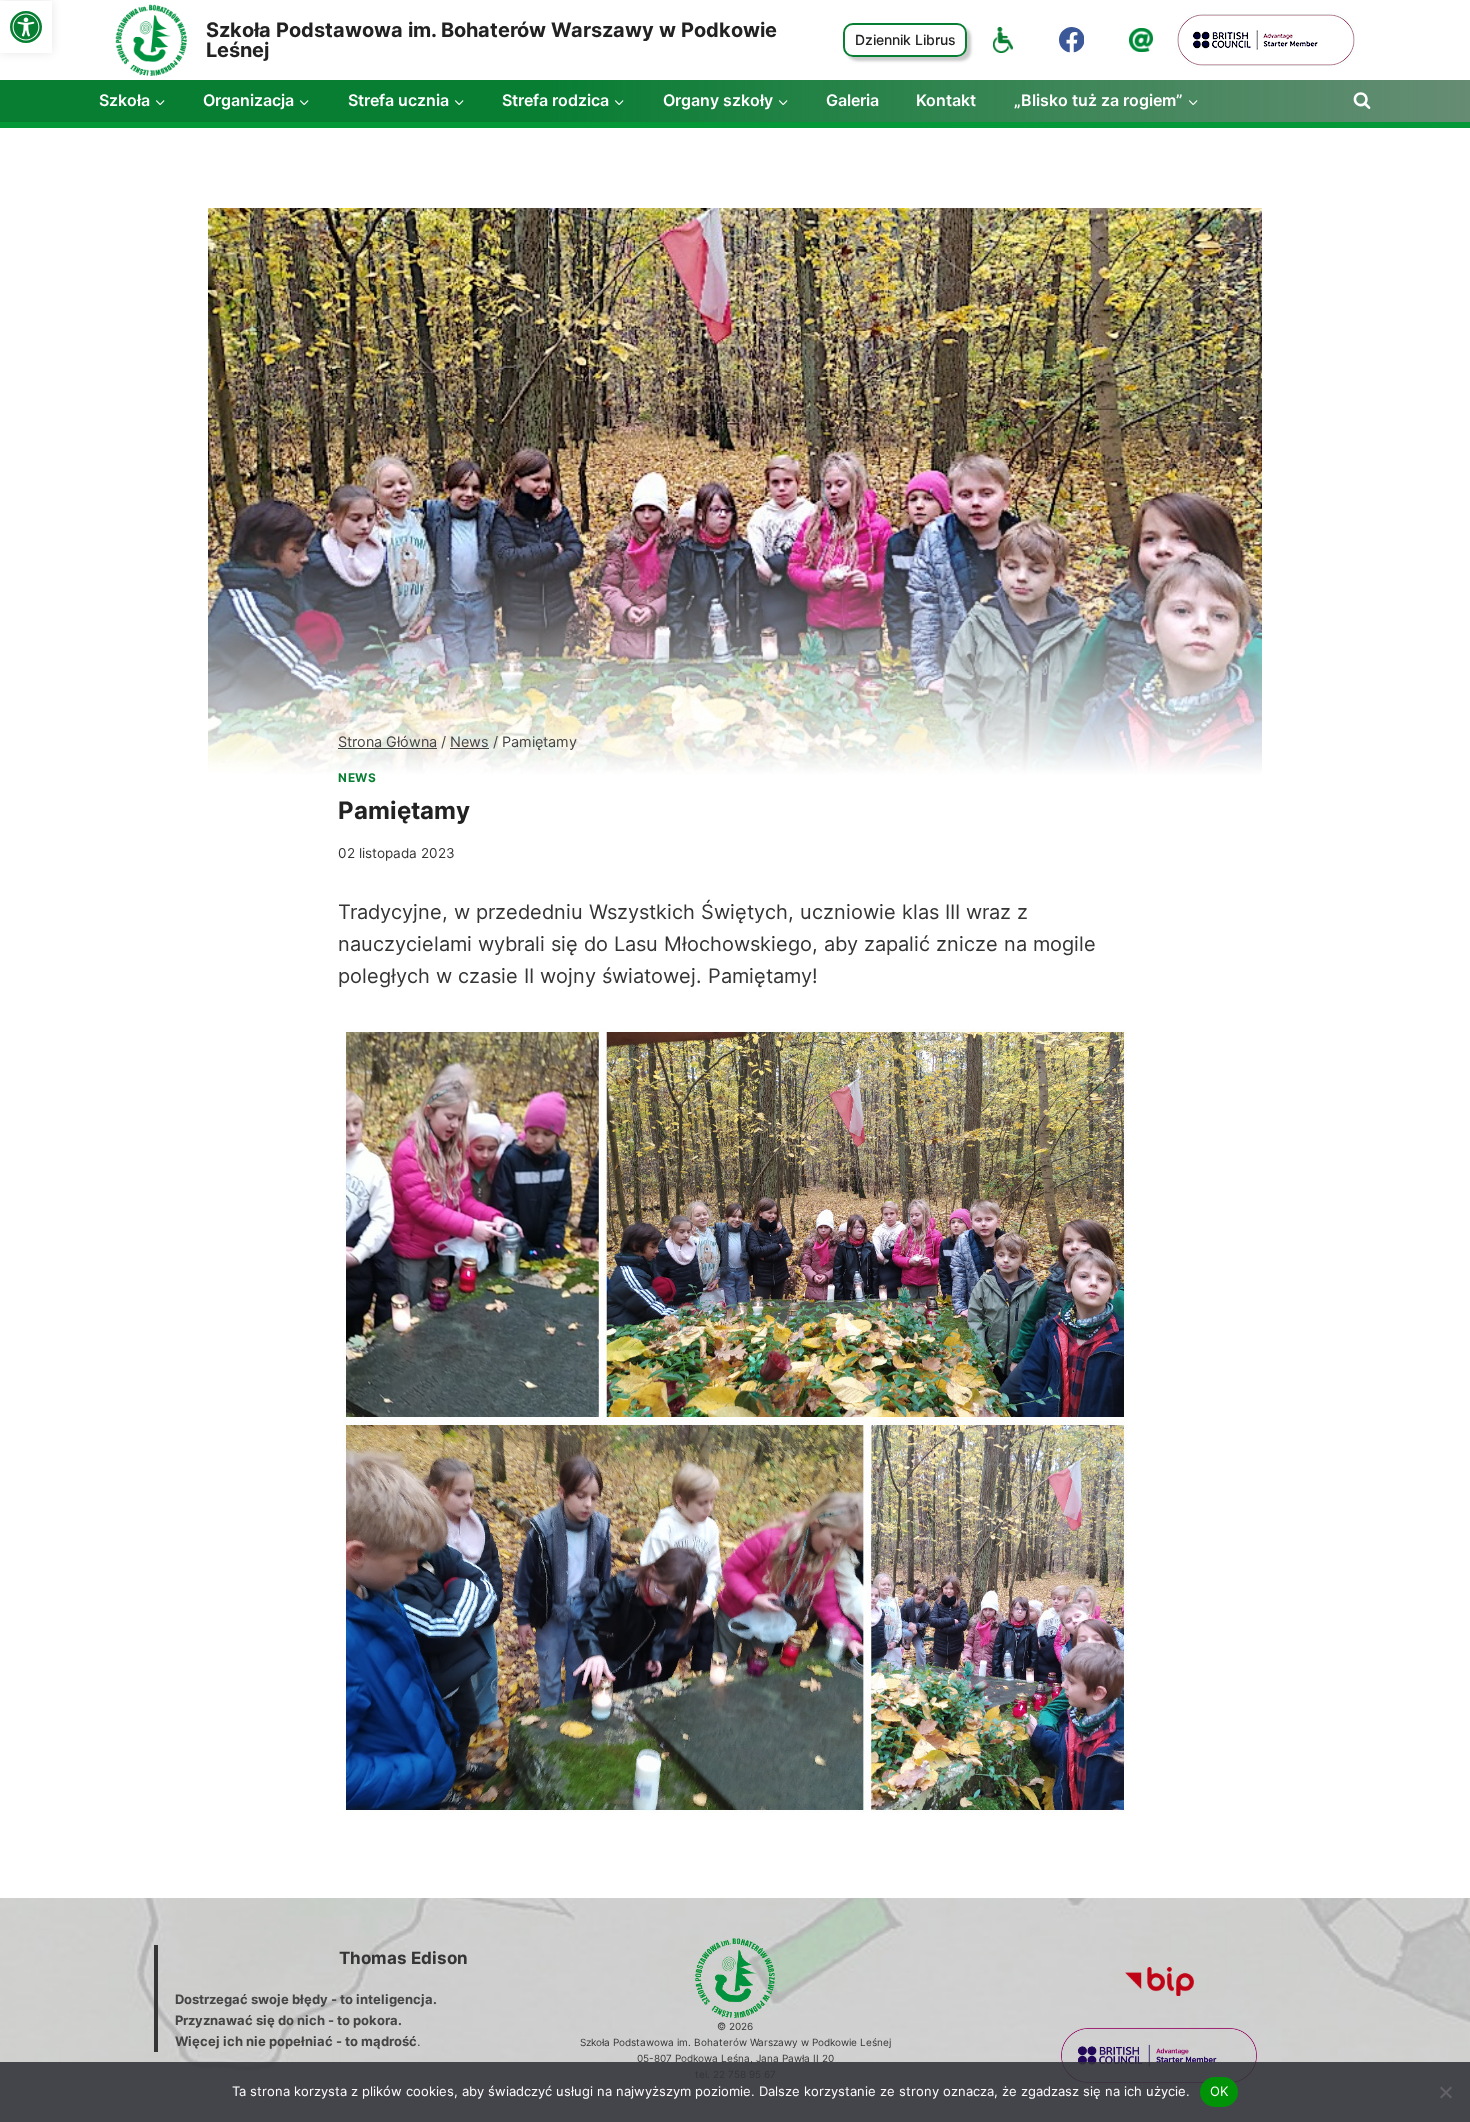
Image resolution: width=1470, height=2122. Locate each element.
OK (1219, 2091)
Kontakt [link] (946, 100)
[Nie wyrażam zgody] (1445, 2092)
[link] (26, 27)
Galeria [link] (852, 100)
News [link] (357, 777)
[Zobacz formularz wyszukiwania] (1362, 101)
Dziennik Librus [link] (905, 39)
